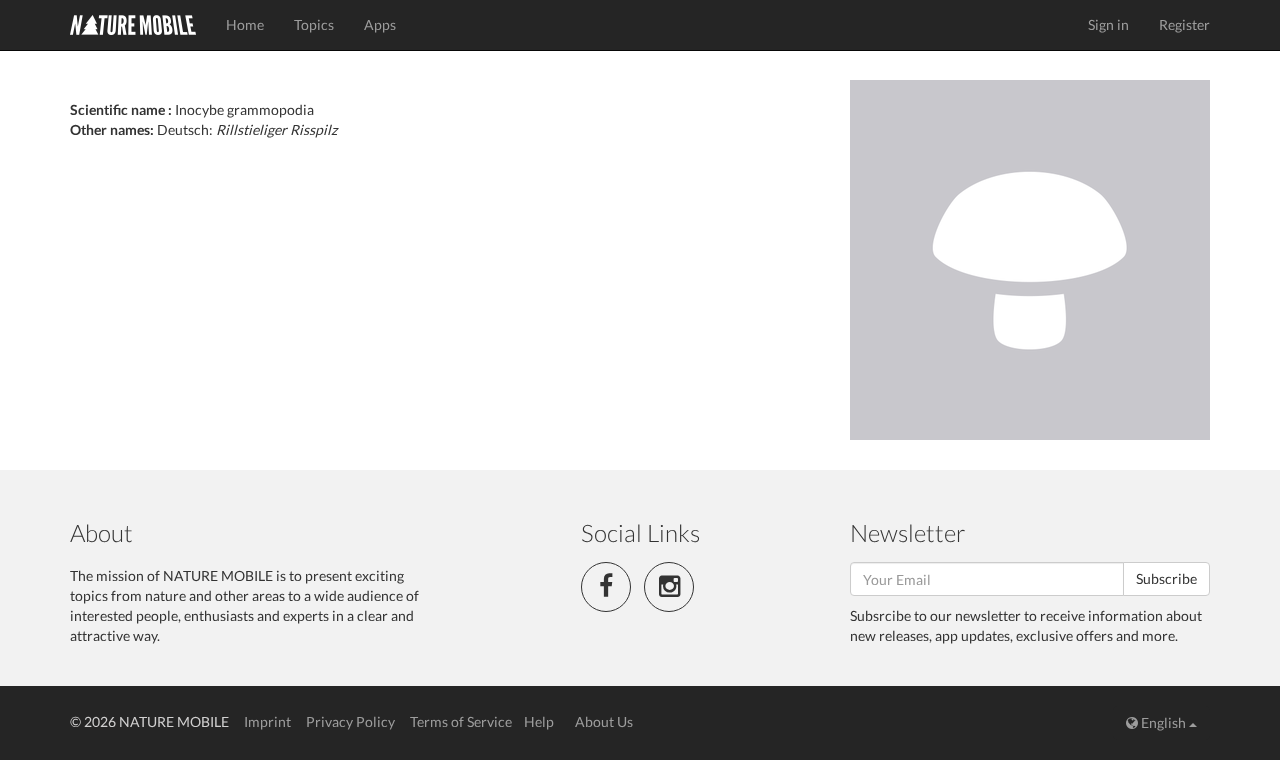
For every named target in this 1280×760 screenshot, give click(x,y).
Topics (314, 24)
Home (245, 24)
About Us (604, 721)
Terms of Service (461, 721)
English (1163, 722)
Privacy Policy (350, 721)
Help (539, 721)
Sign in (1108, 24)
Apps (380, 24)
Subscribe (1166, 578)
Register (1184, 24)
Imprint (267, 721)
